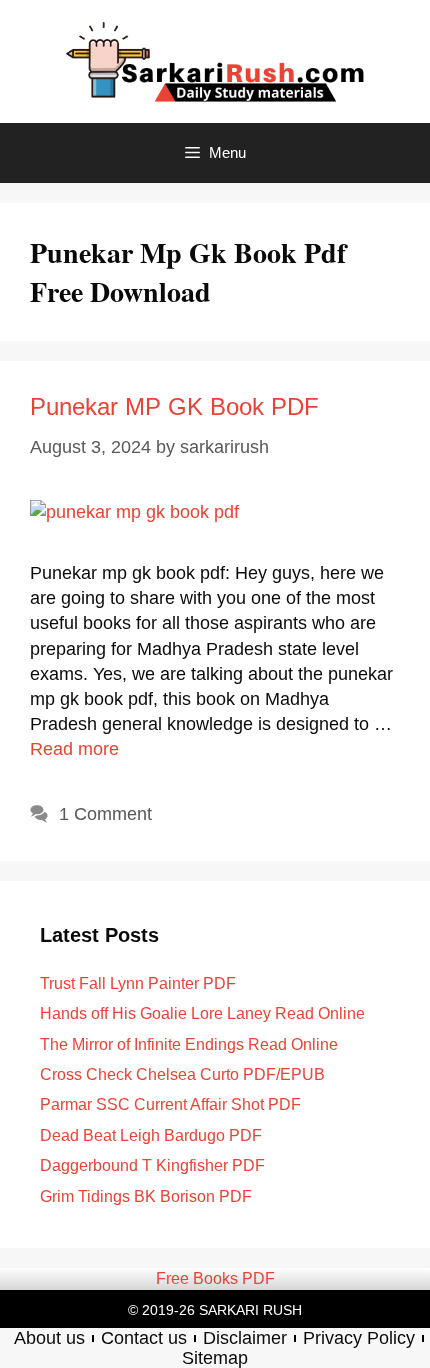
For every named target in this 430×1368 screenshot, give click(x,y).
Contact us (144, 1338)
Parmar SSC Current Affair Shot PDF (170, 1104)
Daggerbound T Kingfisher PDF (152, 1165)
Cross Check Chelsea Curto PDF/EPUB (182, 1074)
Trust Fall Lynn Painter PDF (138, 983)
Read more (74, 749)
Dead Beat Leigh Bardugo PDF (151, 1135)
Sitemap (215, 1358)
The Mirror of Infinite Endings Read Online (189, 1044)
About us (49, 1338)
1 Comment (105, 814)
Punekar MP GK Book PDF (174, 406)
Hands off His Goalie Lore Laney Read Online (202, 1013)
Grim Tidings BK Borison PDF (146, 1196)
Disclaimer (245, 1338)
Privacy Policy (359, 1338)
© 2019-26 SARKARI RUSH (215, 1310)
